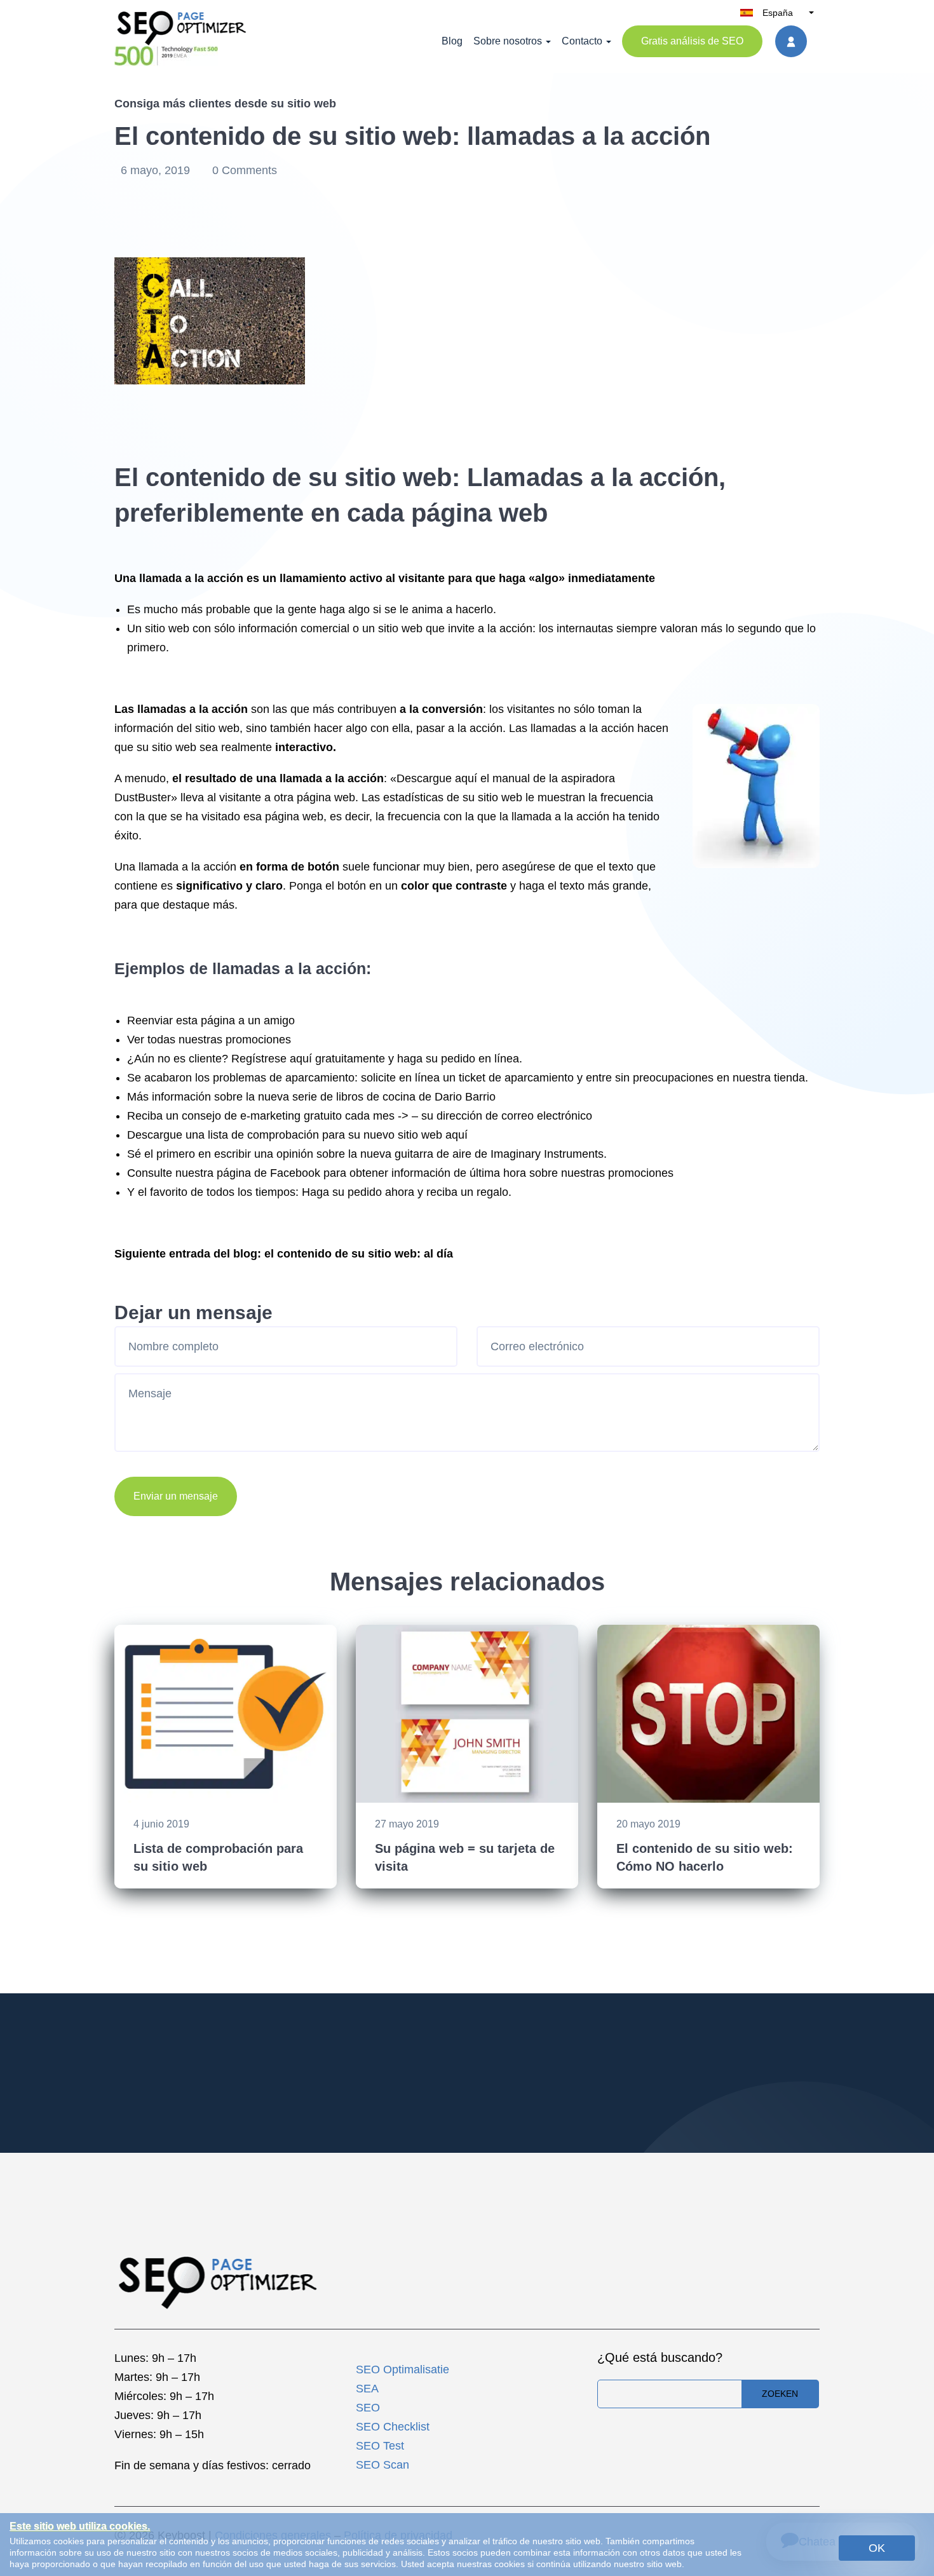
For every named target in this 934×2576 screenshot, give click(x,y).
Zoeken (780, 2394)
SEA (367, 2389)
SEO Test (380, 2446)
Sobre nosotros (508, 41)
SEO (368, 2408)
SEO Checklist (393, 2427)
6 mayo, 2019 (157, 170)
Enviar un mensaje (176, 1496)
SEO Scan (382, 2465)
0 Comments (245, 170)
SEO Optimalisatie (403, 2369)
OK (877, 2548)
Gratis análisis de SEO (692, 41)
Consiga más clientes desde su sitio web (225, 104)
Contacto (582, 41)
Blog (452, 41)
